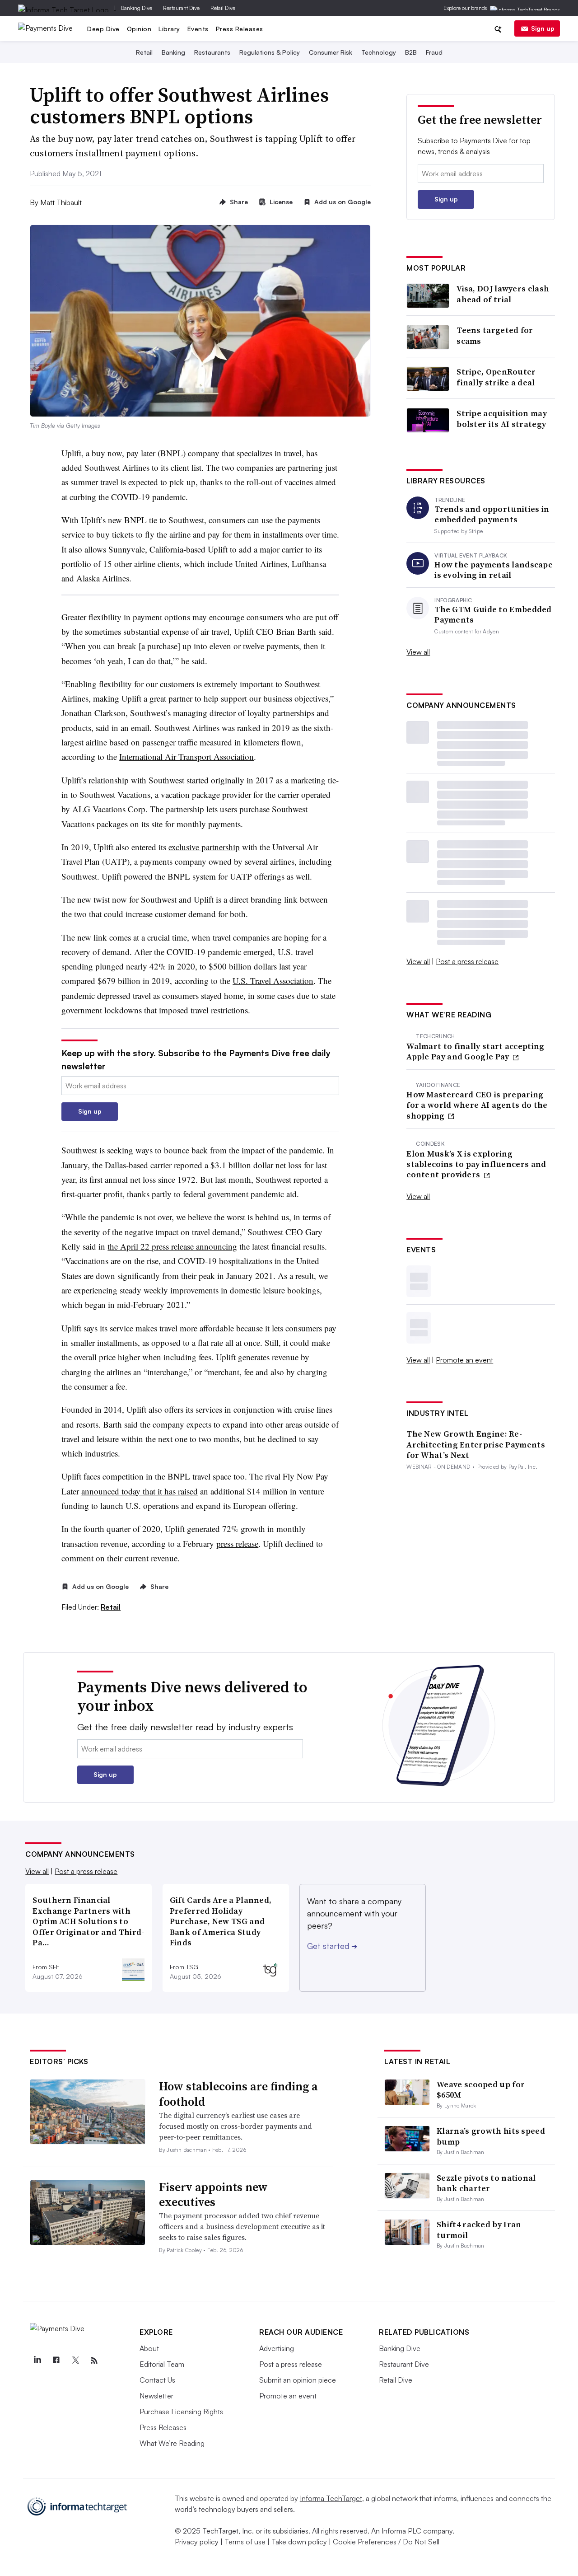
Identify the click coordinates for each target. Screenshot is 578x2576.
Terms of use (245, 2542)
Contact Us (157, 2380)
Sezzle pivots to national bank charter (486, 2183)
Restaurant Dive (181, 8)
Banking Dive (137, 8)
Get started (332, 1946)
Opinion (139, 29)
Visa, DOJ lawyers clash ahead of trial (503, 294)
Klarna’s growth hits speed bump (491, 2136)
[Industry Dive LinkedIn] (37, 2361)
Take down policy (299, 2542)
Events (198, 29)
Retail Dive (223, 8)
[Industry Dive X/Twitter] (75, 2361)
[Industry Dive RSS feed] (94, 2361)
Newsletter (156, 2396)
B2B (411, 52)
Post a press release (467, 961)
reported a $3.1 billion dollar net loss (238, 1165)
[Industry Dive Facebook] (56, 2361)
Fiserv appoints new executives (213, 2195)
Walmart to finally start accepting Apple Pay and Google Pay (475, 1051)
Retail (144, 52)
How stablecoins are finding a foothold (238, 2094)
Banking (173, 52)
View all (418, 652)
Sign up (543, 28)
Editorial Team (162, 2364)
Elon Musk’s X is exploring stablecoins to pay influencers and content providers (476, 1164)
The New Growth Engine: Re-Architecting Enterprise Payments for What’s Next (476, 1444)
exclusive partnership (204, 847)
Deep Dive (103, 29)
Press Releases (240, 29)
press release (237, 1543)
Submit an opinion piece (298, 2380)
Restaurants (212, 52)
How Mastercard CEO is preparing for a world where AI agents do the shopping (477, 1105)
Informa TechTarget (331, 2498)
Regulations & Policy (270, 52)
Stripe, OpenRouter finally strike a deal (496, 377)
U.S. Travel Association (273, 981)
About (149, 2348)
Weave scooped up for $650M (481, 2089)
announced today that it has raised (140, 1491)
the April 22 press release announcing (172, 1246)
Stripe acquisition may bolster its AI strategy (502, 419)
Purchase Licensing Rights (181, 2412)
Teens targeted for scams (495, 335)
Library (169, 29)
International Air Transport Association (186, 756)
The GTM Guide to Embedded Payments (493, 615)
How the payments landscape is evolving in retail (494, 570)
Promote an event (464, 1360)
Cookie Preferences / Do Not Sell (386, 2542)
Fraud (434, 52)
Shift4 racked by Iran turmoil (479, 2229)
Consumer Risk (331, 52)
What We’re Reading (172, 2443)
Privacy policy (197, 2542)
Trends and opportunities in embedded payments (492, 514)
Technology (379, 52)
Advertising (277, 2348)
